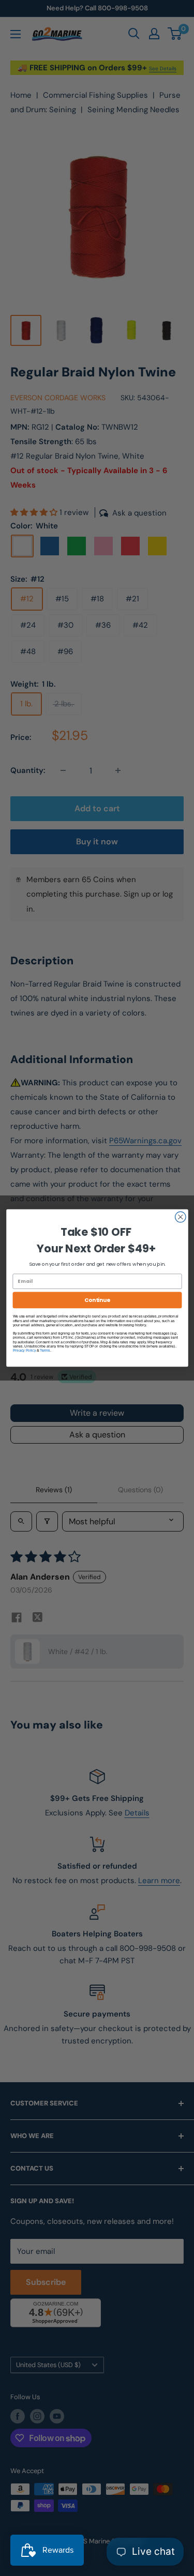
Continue (97, 1300)
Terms (45, 1350)
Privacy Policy (24, 1350)
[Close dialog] (180, 1217)
